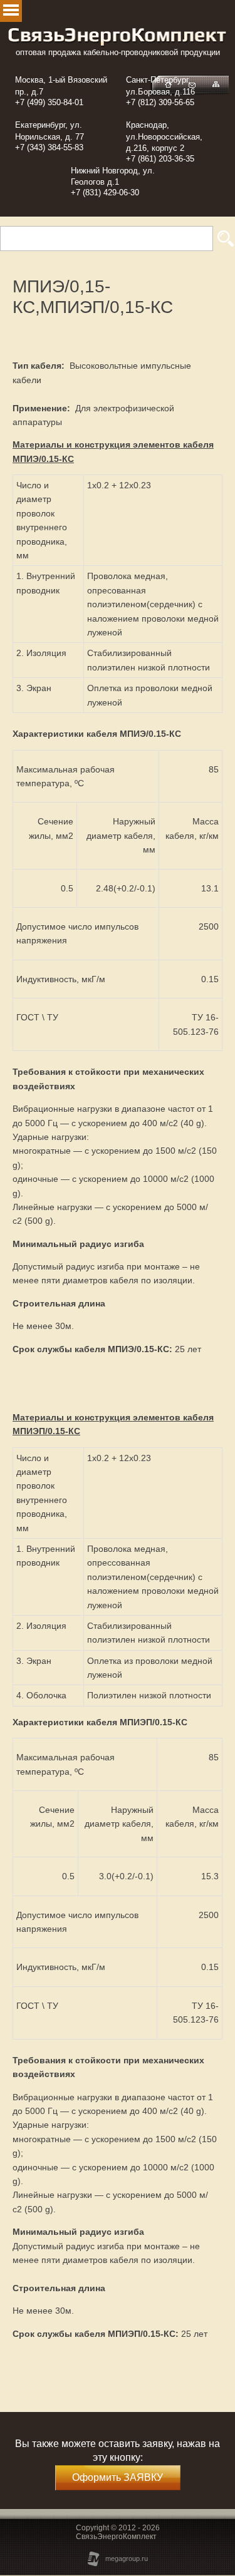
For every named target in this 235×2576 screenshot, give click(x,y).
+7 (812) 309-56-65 (160, 102)
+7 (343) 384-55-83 (49, 147)
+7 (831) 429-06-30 (105, 192)
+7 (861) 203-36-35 (160, 159)
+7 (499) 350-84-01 (49, 102)
